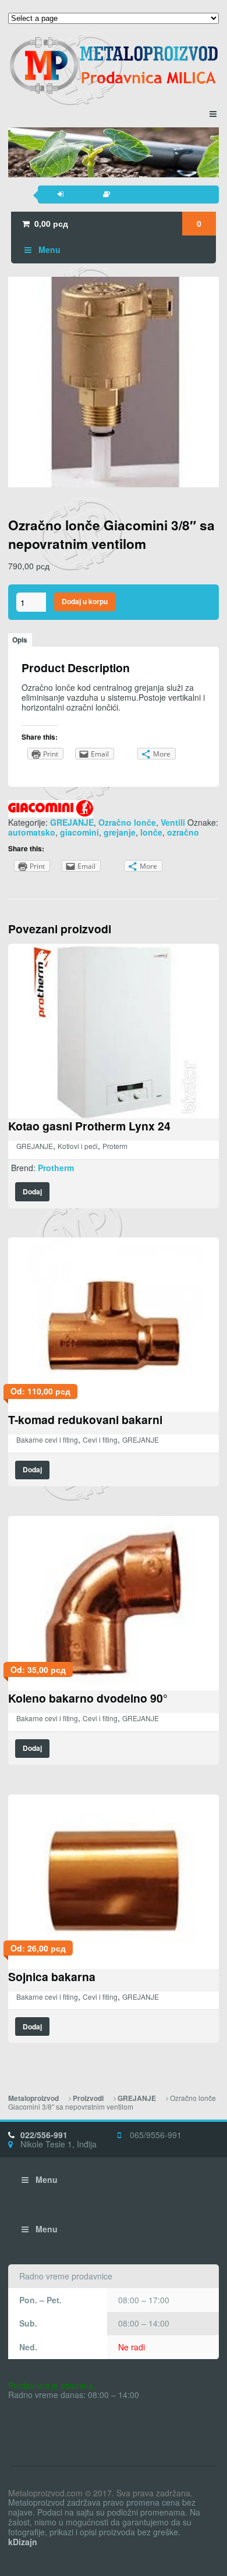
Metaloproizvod (33, 2098)
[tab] (20, 640)
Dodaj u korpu (85, 602)
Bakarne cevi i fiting (47, 1439)
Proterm (115, 1146)
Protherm (56, 1168)
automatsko (32, 832)
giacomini (79, 832)
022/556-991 (44, 2135)
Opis (20, 640)
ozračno (183, 832)
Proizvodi (88, 2098)
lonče (151, 832)
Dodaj (32, 1192)
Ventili (173, 822)
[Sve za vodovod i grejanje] (114, 65)
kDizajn (23, 2542)
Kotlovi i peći (78, 1146)
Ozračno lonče (127, 822)
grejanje (120, 832)
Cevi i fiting (100, 1439)
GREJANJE (72, 822)
